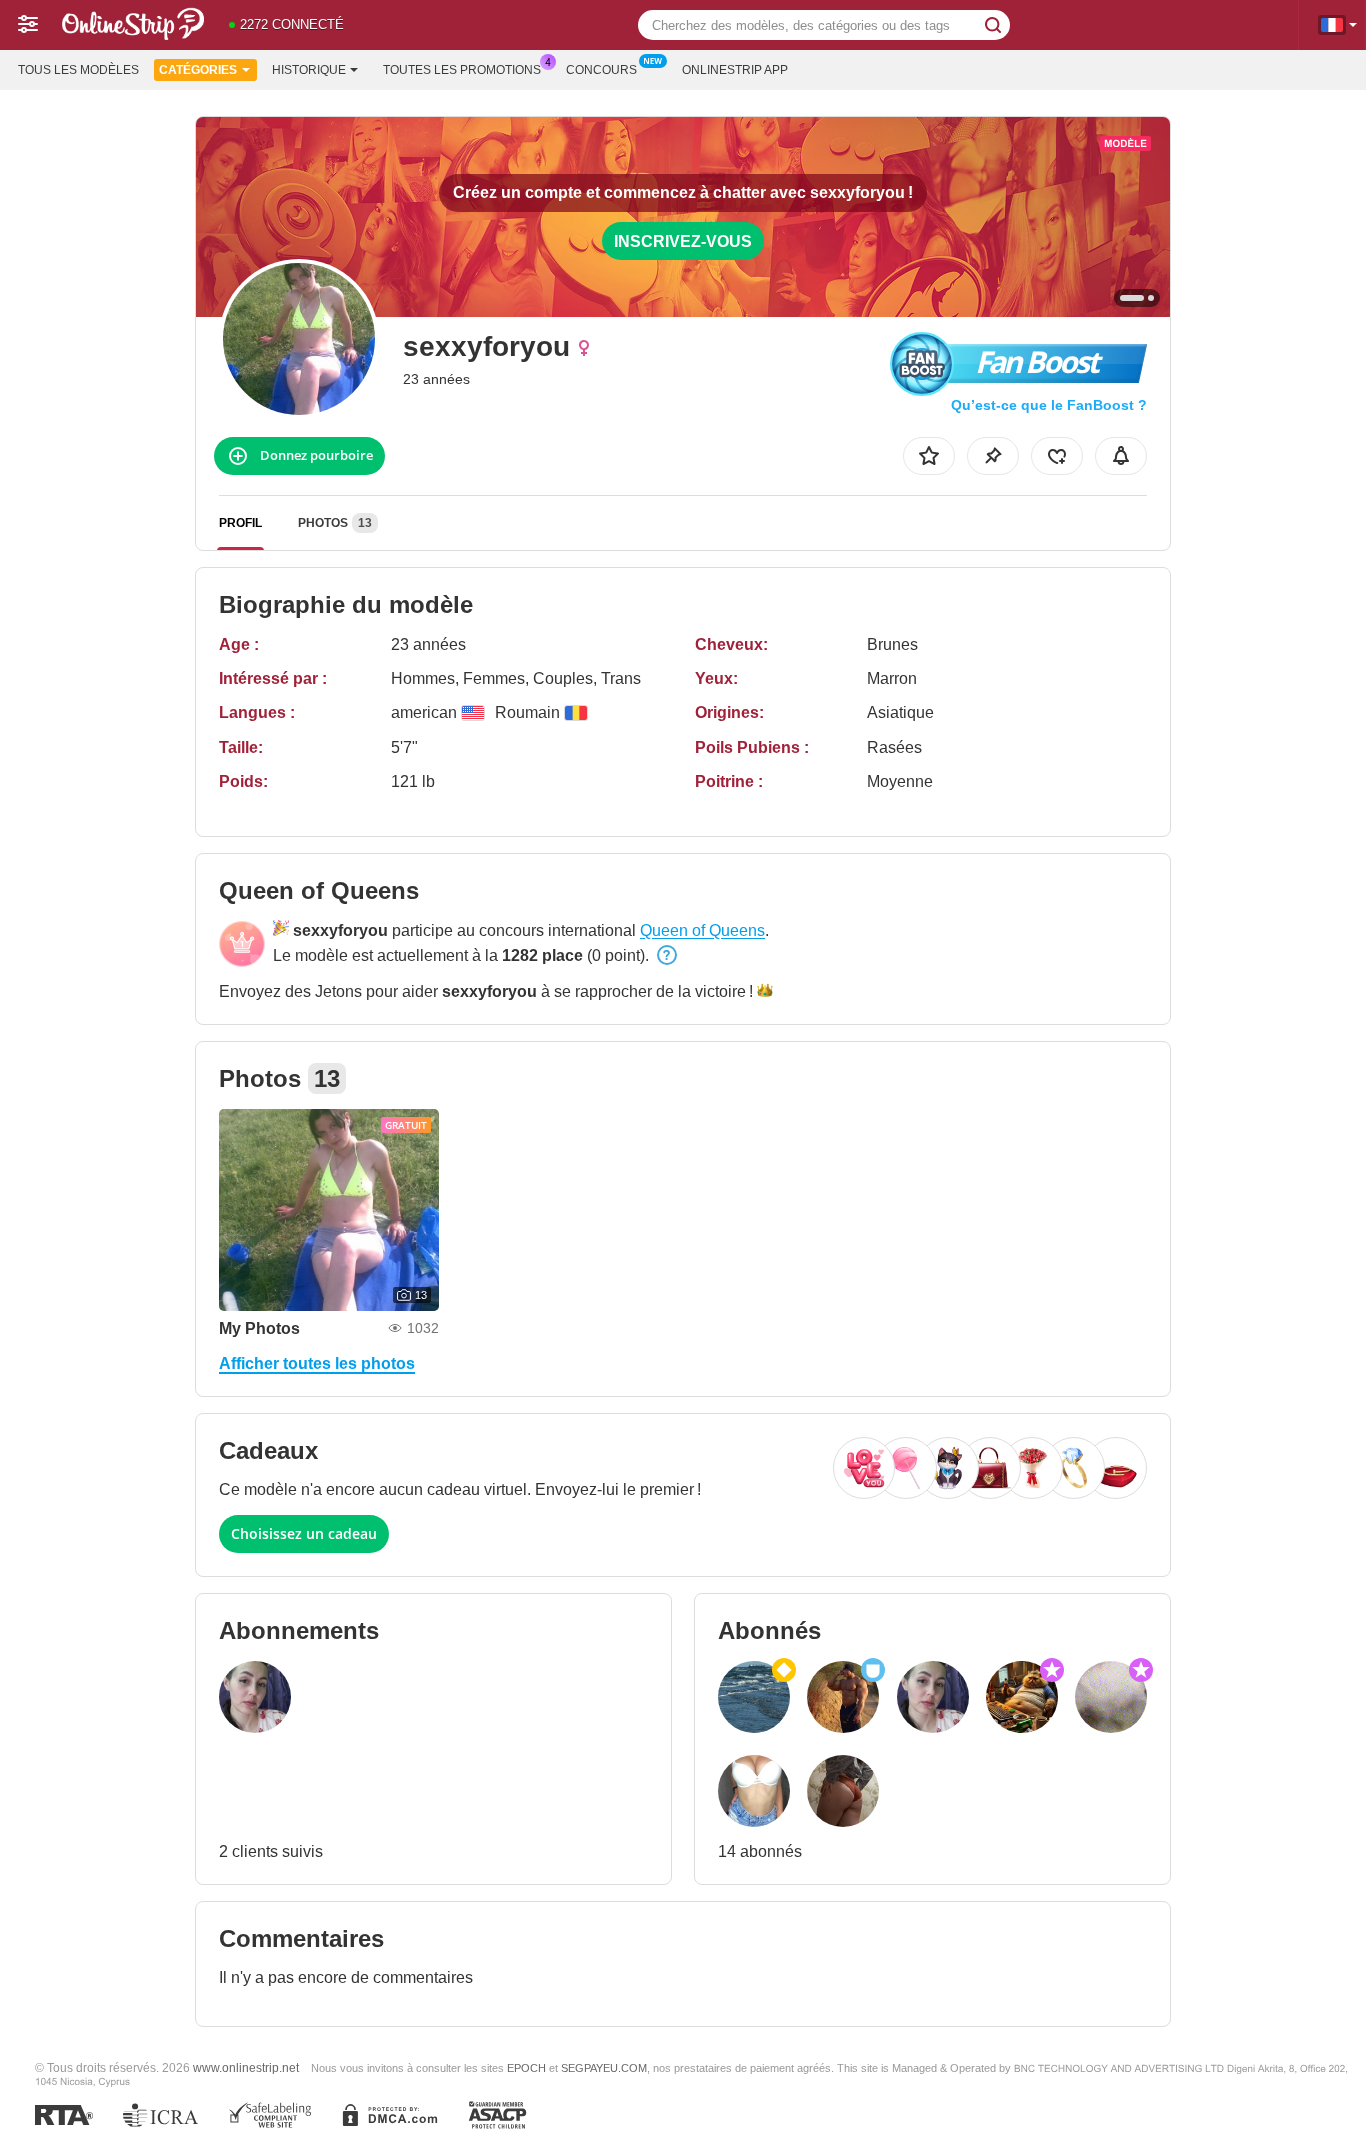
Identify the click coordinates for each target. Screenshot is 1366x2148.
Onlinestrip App (735, 70)
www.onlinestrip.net (246, 2067)
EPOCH (526, 2068)
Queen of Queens (702, 930)
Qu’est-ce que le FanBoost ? (1049, 405)
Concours (601, 70)
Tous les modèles (78, 70)
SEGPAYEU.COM (604, 2068)
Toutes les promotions (462, 70)
